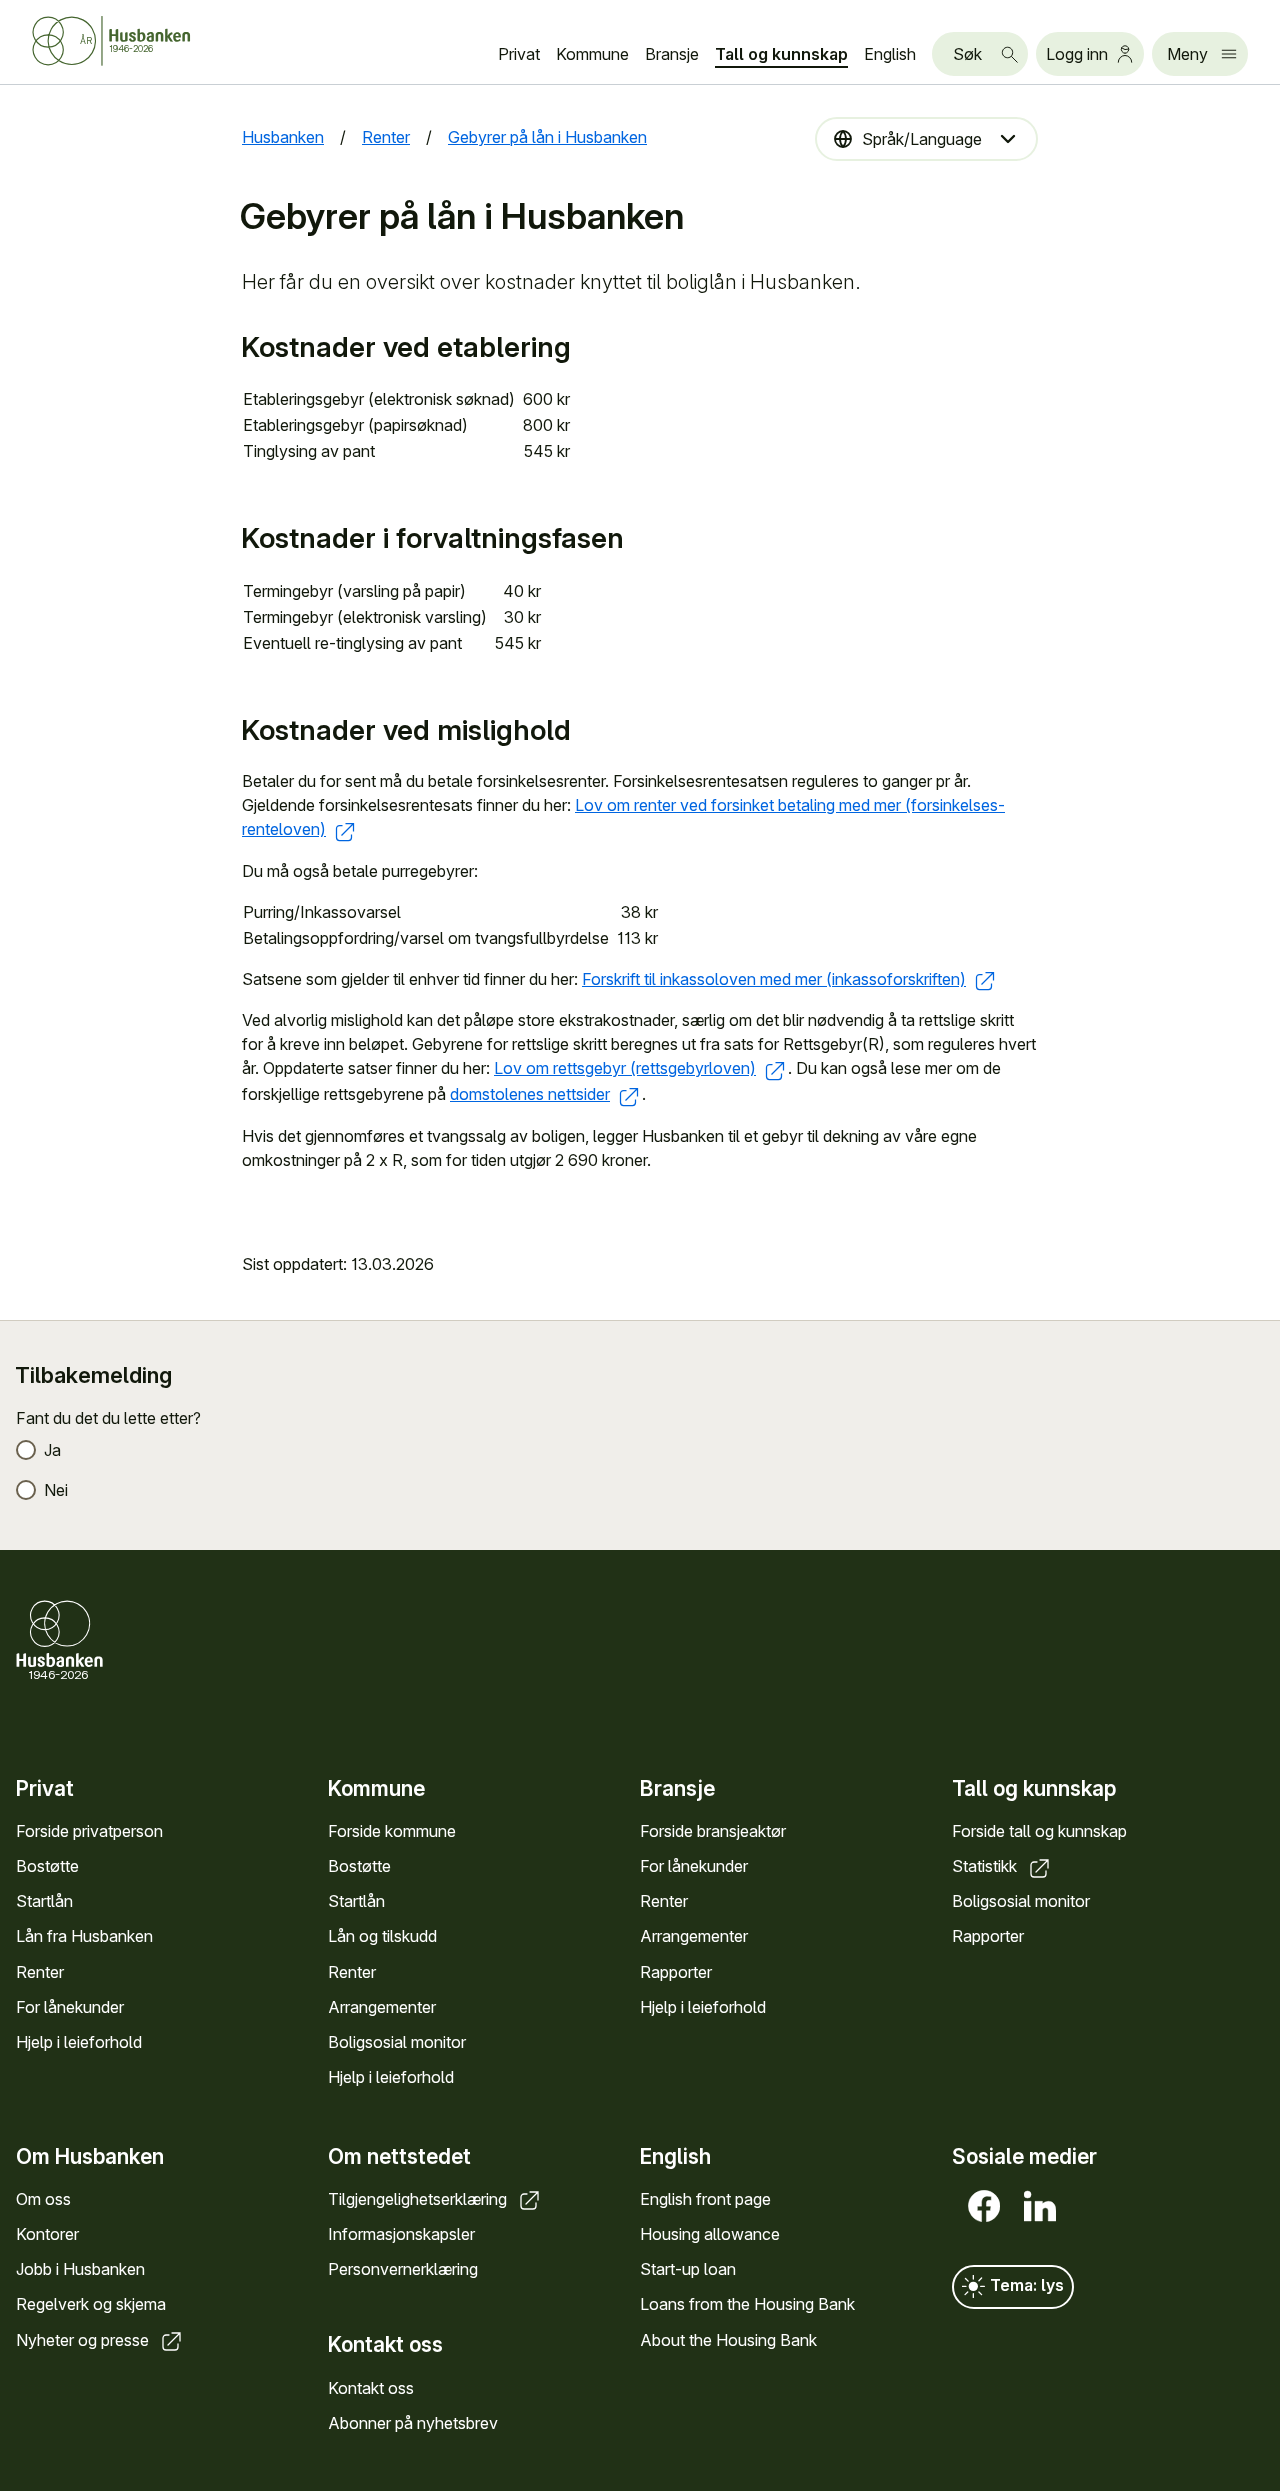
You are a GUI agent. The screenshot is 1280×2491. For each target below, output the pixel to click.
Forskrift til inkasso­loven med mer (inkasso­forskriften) (774, 979)
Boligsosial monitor (397, 2042)
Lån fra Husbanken (84, 1936)
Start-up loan (688, 2269)
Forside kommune (392, 1831)
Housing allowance (710, 2234)
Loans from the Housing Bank (747, 2304)
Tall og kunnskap (781, 54)
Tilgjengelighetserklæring (419, 2199)
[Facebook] (980, 2206)
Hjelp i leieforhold (79, 2042)
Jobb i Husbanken (80, 2269)
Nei (56, 1490)
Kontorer (47, 2234)
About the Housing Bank (728, 2340)
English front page (705, 2199)
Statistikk (986, 1866)
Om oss (43, 2199)
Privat (519, 54)
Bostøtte (47, 1866)
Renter (40, 1972)
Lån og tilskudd (382, 1936)
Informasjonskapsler (401, 2234)
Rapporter (676, 1972)
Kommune (592, 54)
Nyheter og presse (84, 2340)
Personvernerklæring (403, 2269)
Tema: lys (1025, 2285)
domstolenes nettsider (530, 1094)
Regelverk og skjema (91, 2304)
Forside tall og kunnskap (1039, 1831)
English (890, 54)
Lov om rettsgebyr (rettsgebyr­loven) (625, 1068)
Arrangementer (382, 2007)
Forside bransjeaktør (713, 1831)
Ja (52, 1450)
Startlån (44, 1901)
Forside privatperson (89, 1831)
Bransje (672, 54)
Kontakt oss (371, 2388)
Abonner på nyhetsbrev (413, 2423)
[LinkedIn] (1036, 2206)
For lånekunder (70, 2007)
